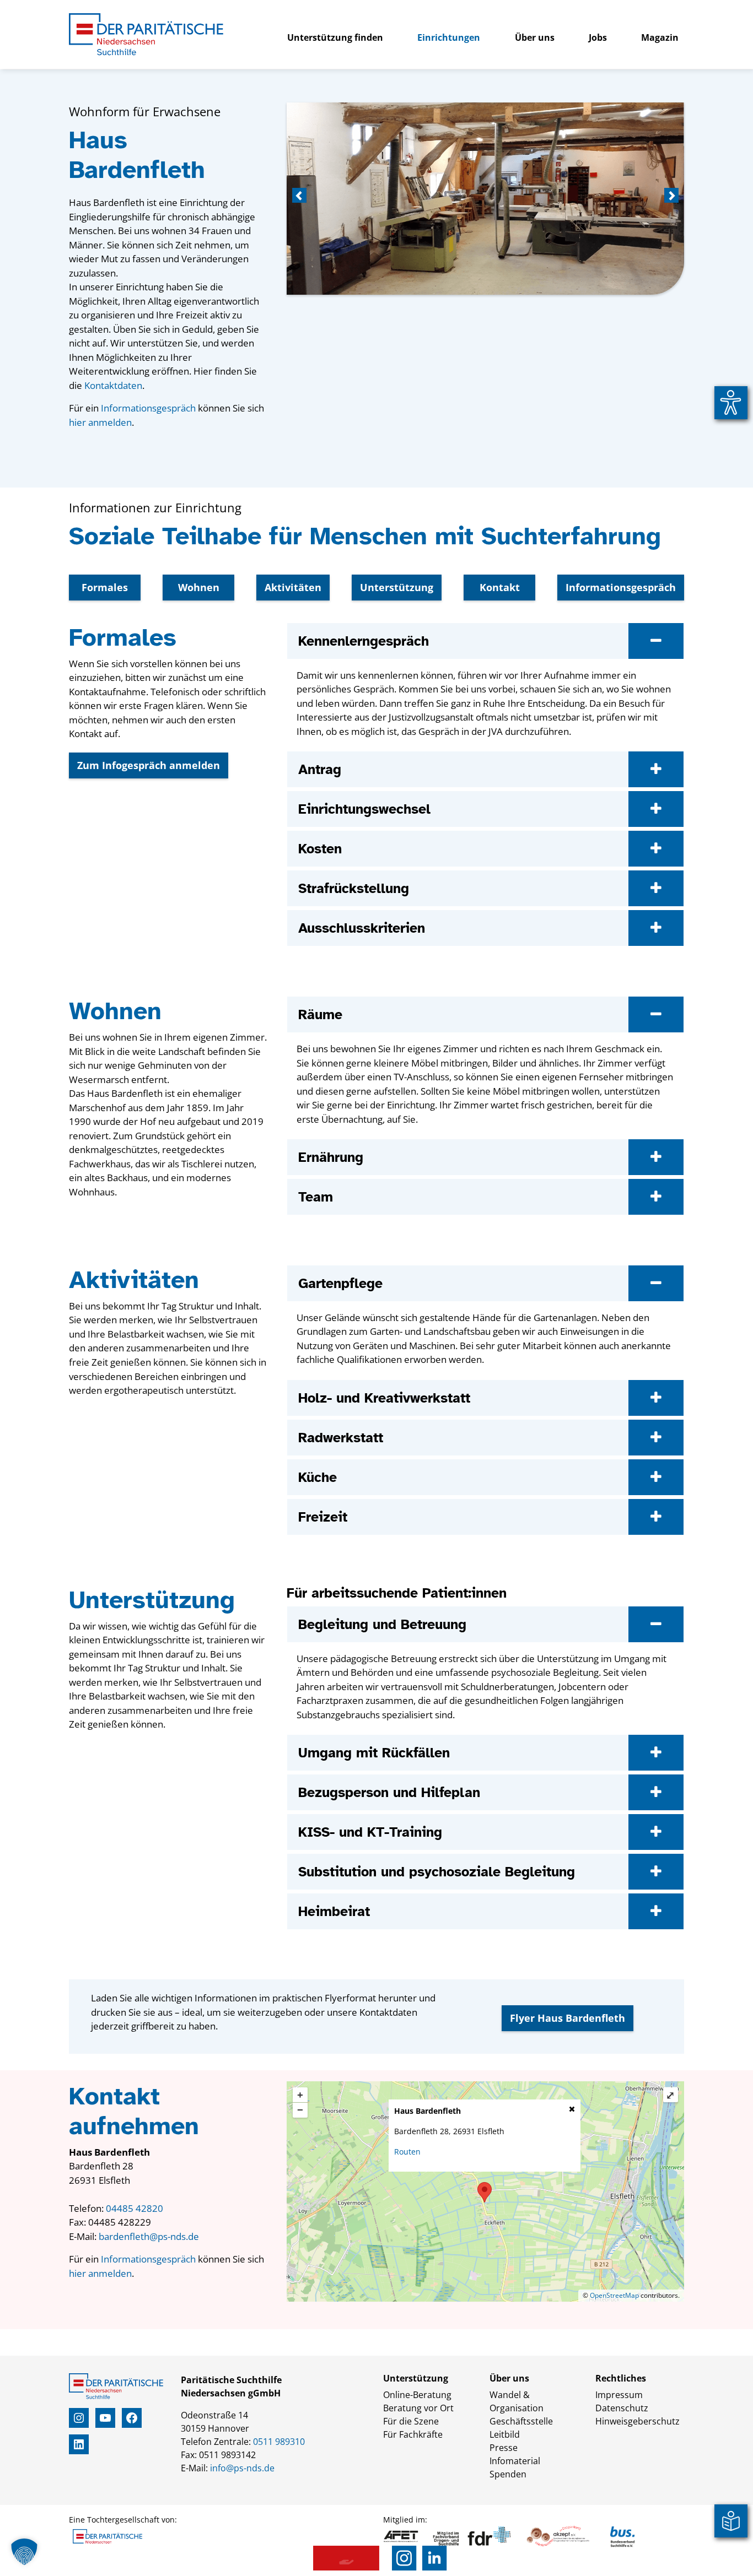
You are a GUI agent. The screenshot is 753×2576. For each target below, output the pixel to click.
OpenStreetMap (614, 2295)
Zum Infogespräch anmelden (149, 765)
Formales (105, 587)
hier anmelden (100, 422)
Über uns (535, 37)
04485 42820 (135, 2208)
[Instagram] (404, 2558)
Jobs (598, 37)
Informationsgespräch (148, 408)
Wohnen (199, 587)
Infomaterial (515, 2461)
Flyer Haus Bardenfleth (568, 2018)
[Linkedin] (435, 2558)
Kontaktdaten (113, 385)
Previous (300, 196)
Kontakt (500, 587)
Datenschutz (622, 2408)
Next (670, 196)
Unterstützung (397, 587)
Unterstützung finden (335, 37)
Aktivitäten (293, 587)
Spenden (508, 2474)
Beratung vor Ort (418, 2408)
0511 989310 (279, 2442)
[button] (24, 2552)
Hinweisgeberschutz (638, 2421)
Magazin (660, 37)
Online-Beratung (417, 2395)
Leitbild (505, 2434)
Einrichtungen (449, 37)
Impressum (619, 2395)
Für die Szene (411, 2421)
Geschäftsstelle (521, 2421)
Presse (504, 2448)
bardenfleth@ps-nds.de (149, 2236)
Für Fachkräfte (413, 2434)
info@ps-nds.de (242, 2468)
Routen (407, 2152)
